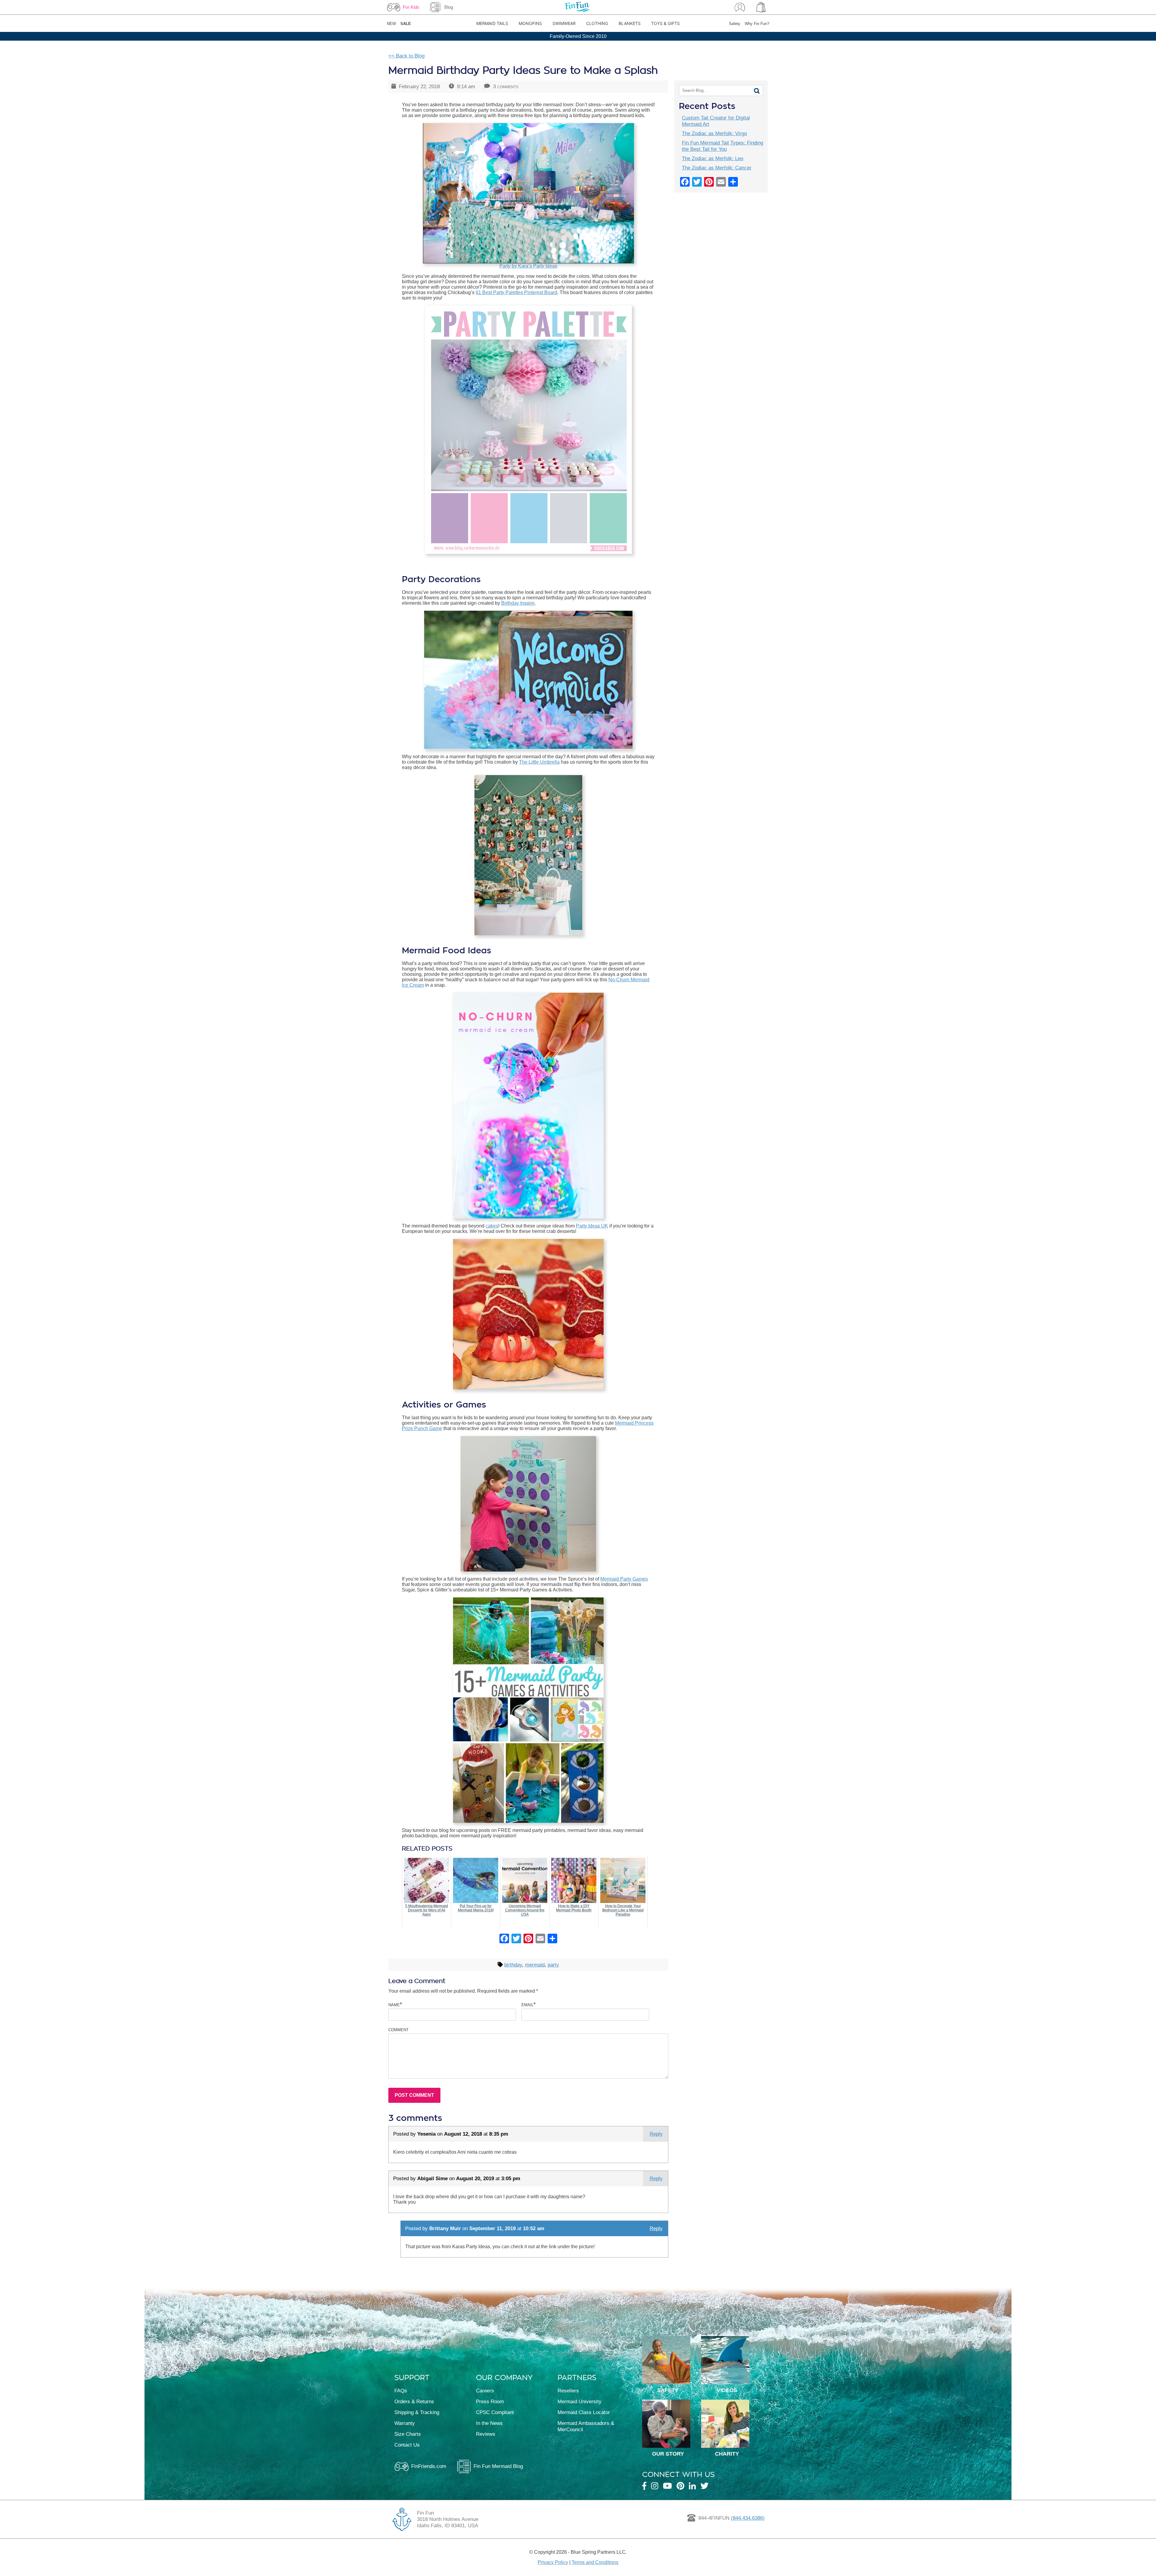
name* (395, 2004)
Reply (656, 2134)
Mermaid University (580, 2401)
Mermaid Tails (492, 23)
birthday (513, 1965)
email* (528, 2004)
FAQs (401, 2391)
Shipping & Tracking (417, 2412)
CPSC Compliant (495, 2412)
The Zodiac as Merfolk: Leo (713, 158)
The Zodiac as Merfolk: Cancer (717, 168)
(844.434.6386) (748, 2518)
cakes (492, 1226)
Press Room (490, 2401)
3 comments (506, 86)
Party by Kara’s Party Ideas (528, 266)
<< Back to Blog (406, 56)
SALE (406, 24)
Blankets (630, 23)
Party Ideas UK (592, 1226)
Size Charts (408, 2434)
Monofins (530, 23)
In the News (489, 2423)
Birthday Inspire (518, 603)
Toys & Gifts (665, 23)
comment (398, 2029)
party (553, 1965)
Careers (485, 2391)
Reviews (486, 2434)
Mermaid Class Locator (584, 2412)
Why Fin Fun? (757, 24)
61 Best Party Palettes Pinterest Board (516, 292)
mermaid (535, 1965)
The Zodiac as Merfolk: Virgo (714, 133)
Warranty (405, 2423)
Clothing (597, 23)
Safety (735, 24)
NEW (391, 24)
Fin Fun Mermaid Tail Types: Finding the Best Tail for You (722, 146)
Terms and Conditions (595, 2562)
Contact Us (407, 2445)
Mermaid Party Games (624, 1579)
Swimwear (564, 23)
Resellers (568, 2391)
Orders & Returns (414, 2401)
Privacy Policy (553, 2562)
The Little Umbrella (539, 762)
